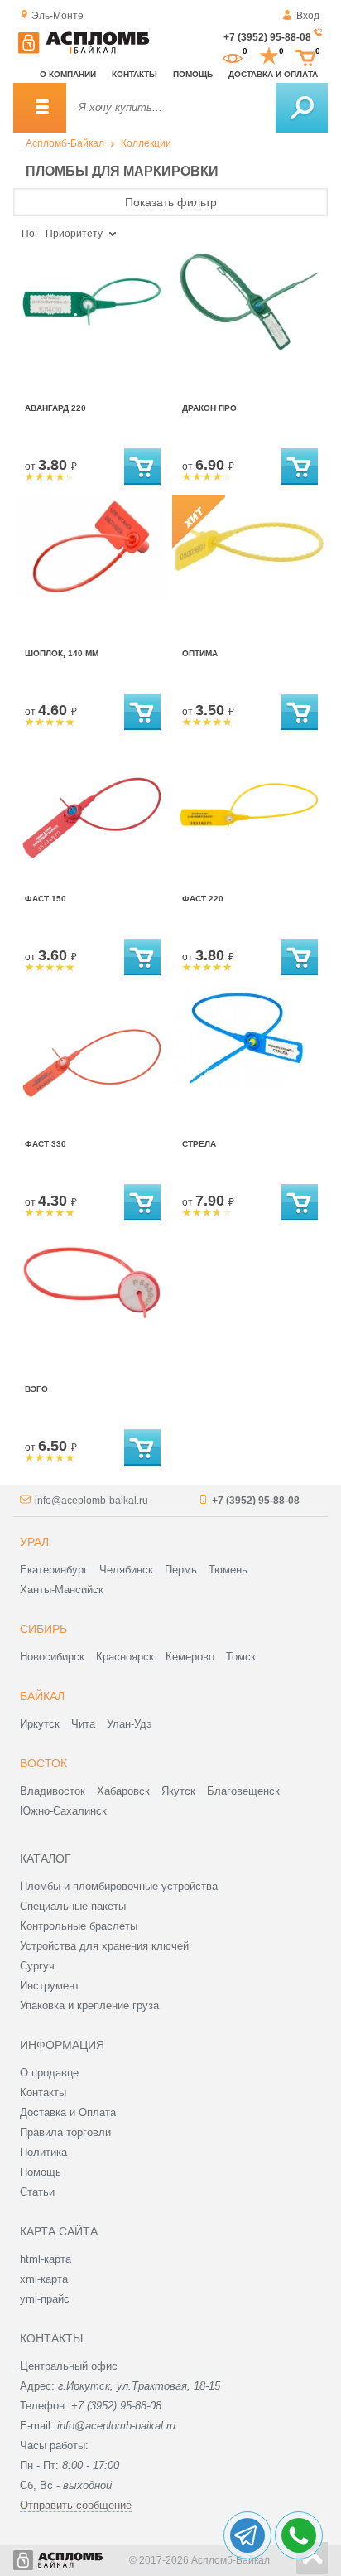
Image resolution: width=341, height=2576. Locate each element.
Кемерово (190, 1657)
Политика (43, 2152)
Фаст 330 (46, 1144)
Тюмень (228, 1570)
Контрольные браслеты (79, 1926)
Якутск (178, 1791)
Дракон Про (209, 408)
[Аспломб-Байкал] (84, 51)
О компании (68, 74)
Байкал (42, 1696)
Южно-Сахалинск (63, 1811)
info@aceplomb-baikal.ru (91, 1501)
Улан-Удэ (130, 1724)
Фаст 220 (203, 899)
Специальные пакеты (73, 1906)
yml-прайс (45, 2299)
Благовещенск (243, 1791)
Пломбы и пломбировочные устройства (119, 1886)
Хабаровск (123, 1791)
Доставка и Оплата (68, 2112)
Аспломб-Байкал (65, 143)
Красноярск (125, 1657)
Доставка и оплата (273, 74)
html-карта (46, 2259)
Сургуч (37, 1966)
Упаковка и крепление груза (89, 2006)
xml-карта (44, 2279)
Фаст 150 (46, 899)
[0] (233, 56)
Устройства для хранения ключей (104, 1946)
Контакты (134, 74)
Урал (34, 1542)
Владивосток (53, 1791)
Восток (43, 1763)
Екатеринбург (54, 1570)
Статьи (37, 2192)
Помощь (193, 74)
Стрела (199, 1144)
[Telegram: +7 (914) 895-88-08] (247, 2535)
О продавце (49, 2073)
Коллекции (146, 143)
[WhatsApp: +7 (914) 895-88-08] (299, 2535)
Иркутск (40, 1724)
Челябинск (126, 1570)
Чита (83, 1724)
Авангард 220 (55, 408)
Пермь (181, 1570)
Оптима (200, 653)
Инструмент (50, 1986)
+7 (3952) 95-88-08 (267, 37)
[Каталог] (40, 108)
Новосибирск (52, 1657)
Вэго (36, 1389)
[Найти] (302, 108)
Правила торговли (65, 2132)
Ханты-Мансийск (62, 1590)
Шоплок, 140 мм (62, 653)
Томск (241, 1657)
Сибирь (43, 1629)
